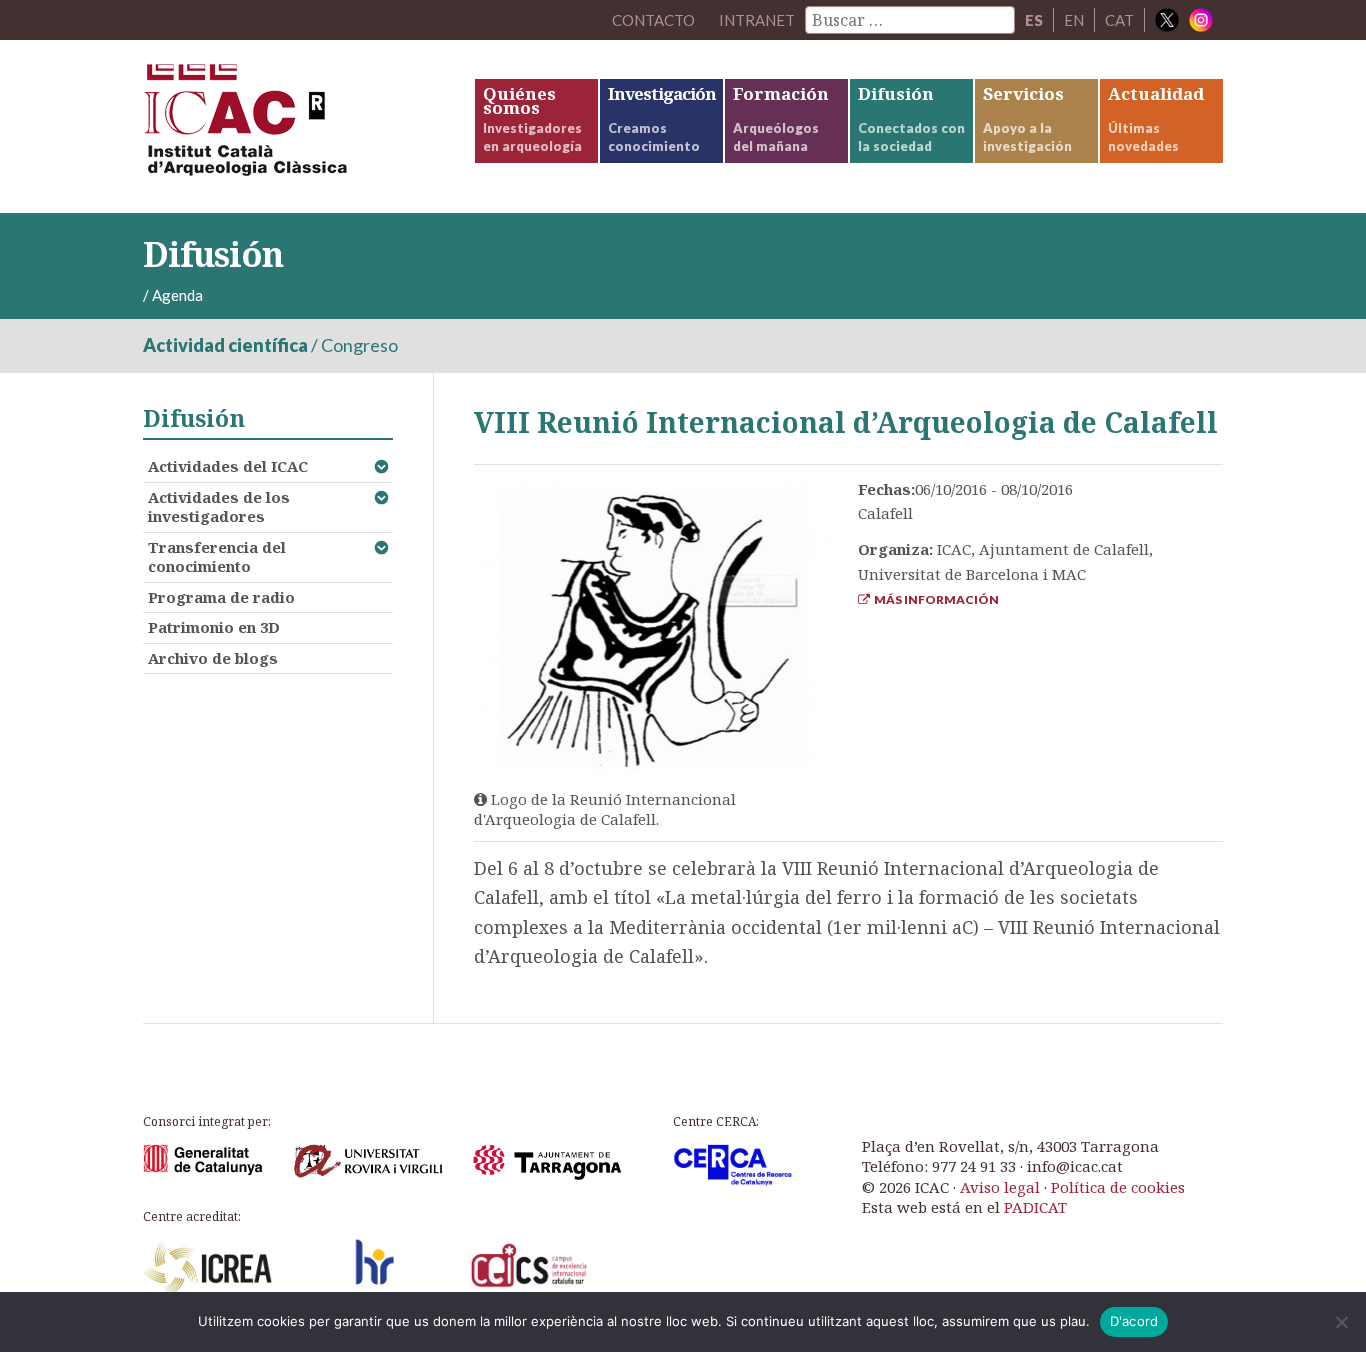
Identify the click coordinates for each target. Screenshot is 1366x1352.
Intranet (757, 20)
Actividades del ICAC (228, 466)
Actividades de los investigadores (219, 507)
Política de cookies (1118, 1187)
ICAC (293, 126)
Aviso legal (1000, 1187)
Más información (934, 599)
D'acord (1134, 1321)
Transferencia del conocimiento (217, 557)
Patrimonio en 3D (214, 627)
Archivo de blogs (213, 658)
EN (1074, 20)
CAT (1119, 20)
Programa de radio (221, 597)
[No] (1341, 1322)
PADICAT (1035, 1207)
